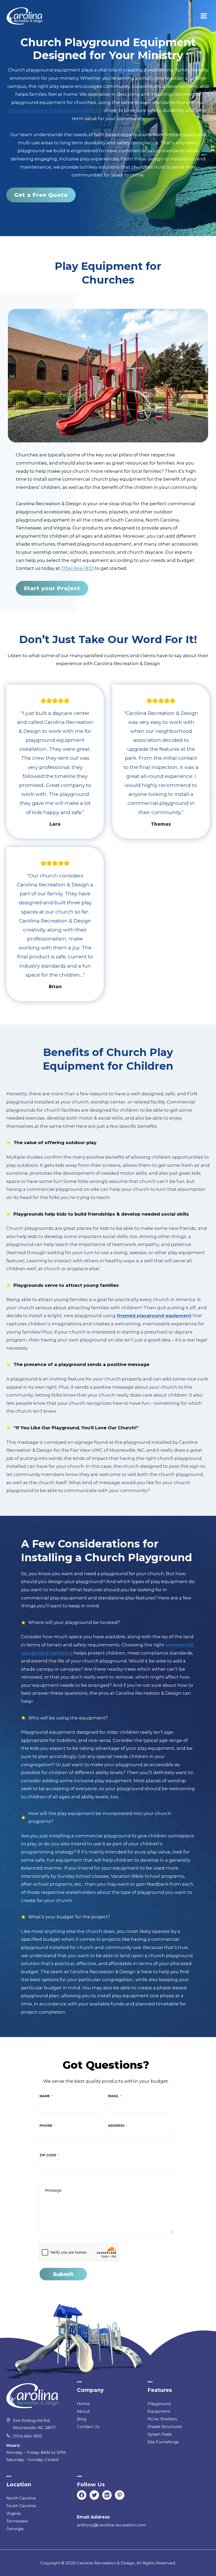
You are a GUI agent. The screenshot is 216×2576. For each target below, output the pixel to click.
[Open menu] (204, 16)
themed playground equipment (154, 1316)
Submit (63, 2274)
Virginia (13, 2513)
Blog (82, 2419)
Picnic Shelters (162, 2419)
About (83, 2411)
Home (83, 2404)
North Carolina (21, 2498)
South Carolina (21, 2506)
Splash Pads (159, 2434)
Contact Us (88, 2427)
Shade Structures (165, 2427)
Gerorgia (15, 2529)
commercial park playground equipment (56, 110)
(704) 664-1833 (77, 568)
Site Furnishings (163, 2442)
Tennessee (17, 2521)
